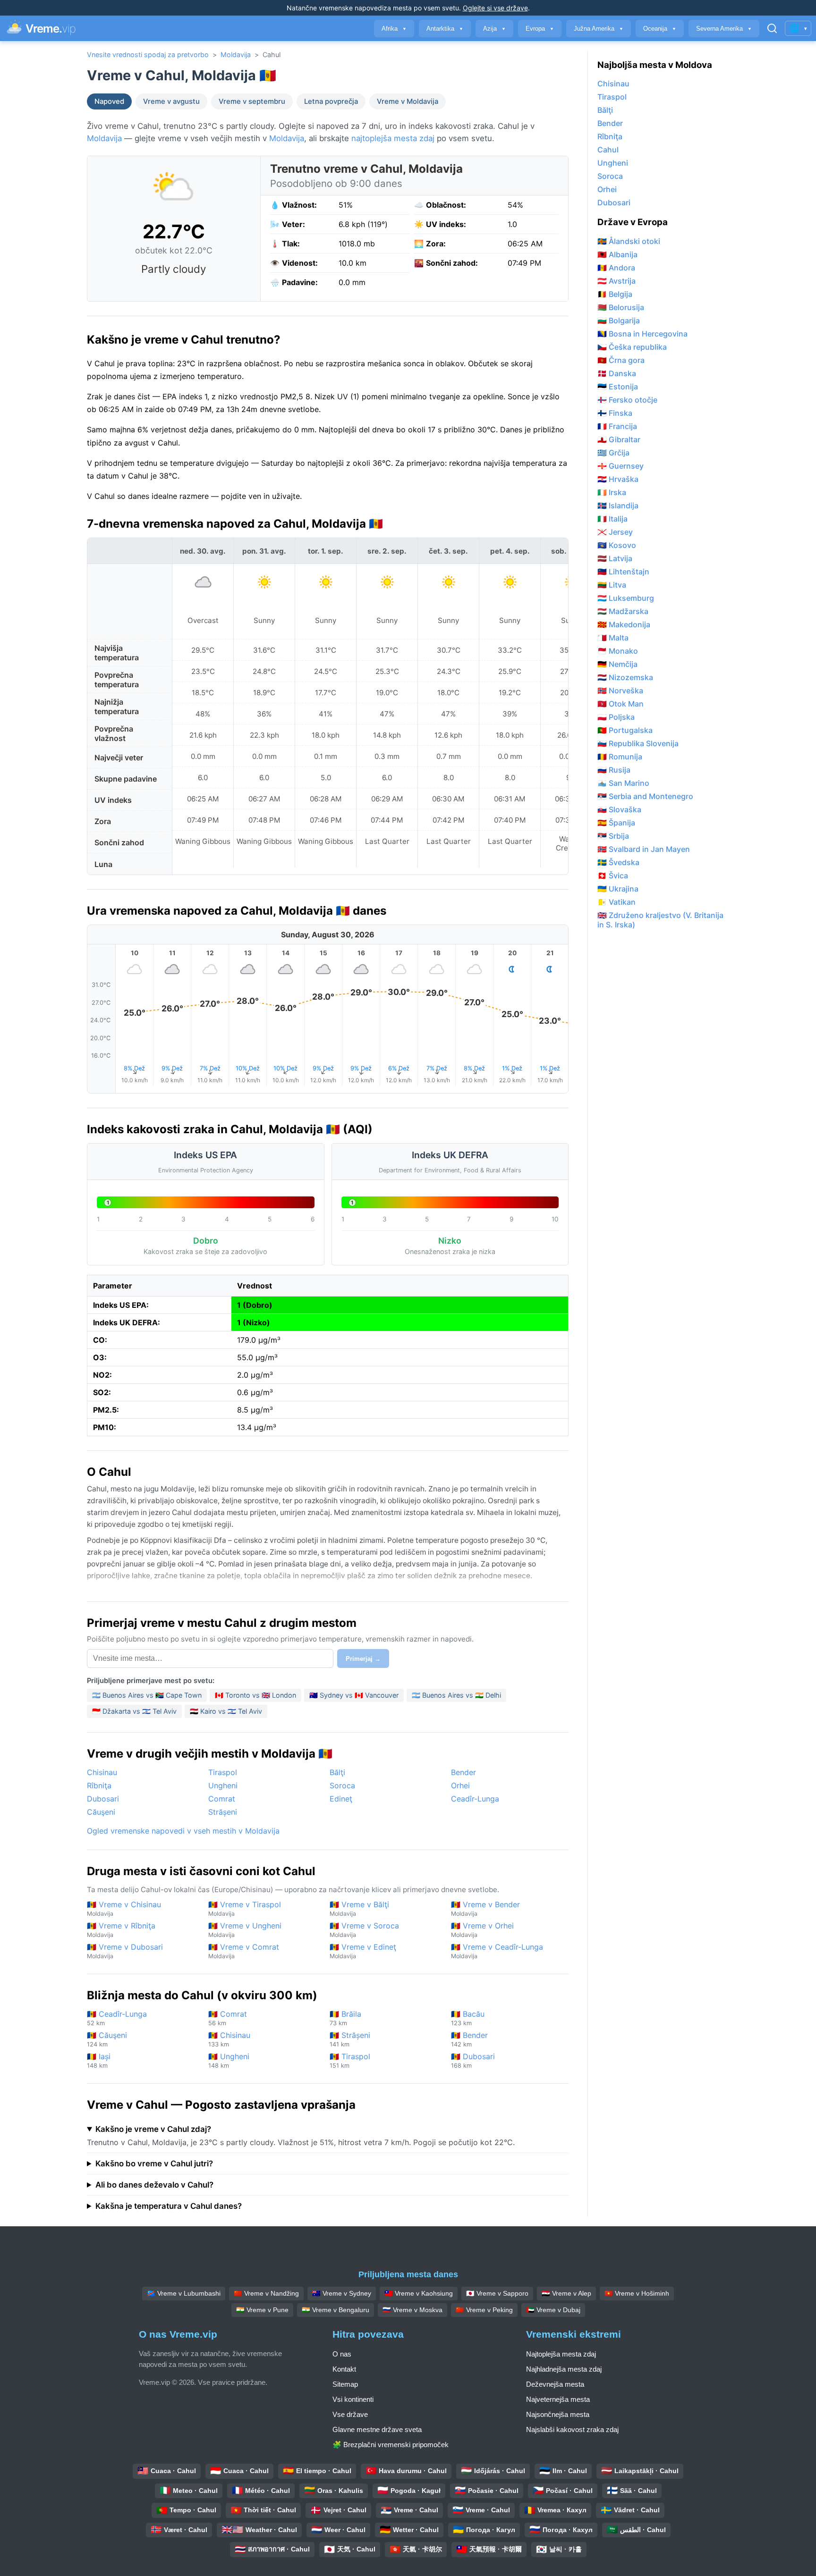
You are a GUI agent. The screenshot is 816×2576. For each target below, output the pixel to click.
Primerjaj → (363, 1659)
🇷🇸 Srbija (613, 836)
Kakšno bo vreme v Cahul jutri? (154, 2164)
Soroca (342, 1785)
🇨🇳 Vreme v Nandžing (266, 2293)
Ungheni (223, 1785)
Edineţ (341, 1799)
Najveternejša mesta (558, 2399)
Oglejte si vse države (495, 8)
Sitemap (345, 2384)
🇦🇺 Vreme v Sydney (342, 2293)
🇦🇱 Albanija (617, 254)
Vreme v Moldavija (408, 101)
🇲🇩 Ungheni (229, 2060)
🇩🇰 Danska (617, 373)
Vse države (350, 2414)
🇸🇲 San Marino (623, 783)
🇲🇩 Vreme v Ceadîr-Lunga (497, 1951)
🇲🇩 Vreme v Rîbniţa (121, 1930)
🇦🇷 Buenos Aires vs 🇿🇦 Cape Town (147, 1695)
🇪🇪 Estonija (618, 387)
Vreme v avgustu (171, 101)
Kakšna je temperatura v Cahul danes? (169, 2206)
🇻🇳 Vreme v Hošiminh (637, 2293)
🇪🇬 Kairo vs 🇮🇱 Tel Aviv (226, 1711)
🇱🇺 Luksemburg (626, 598)
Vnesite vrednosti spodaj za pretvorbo (148, 55)
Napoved (109, 101)
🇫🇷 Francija (617, 426)
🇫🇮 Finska (615, 413)
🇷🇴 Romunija (620, 757)
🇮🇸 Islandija (618, 505)
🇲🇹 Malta (613, 638)
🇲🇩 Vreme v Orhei (482, 1930)
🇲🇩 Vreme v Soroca (364, 1930)
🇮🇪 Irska (612, 492)
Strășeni (223, 1812)
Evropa (540, 29)
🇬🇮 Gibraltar (619, 439)
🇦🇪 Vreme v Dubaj (553, 2310)
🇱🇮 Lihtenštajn (623, 572)
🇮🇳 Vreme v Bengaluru (336, 2310)
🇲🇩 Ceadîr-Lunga (117, 2018)
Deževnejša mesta (555, 2384)
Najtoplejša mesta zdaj (561, 2354)
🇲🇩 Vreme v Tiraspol (245, 1908)
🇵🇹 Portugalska (625, 730)
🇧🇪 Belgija (615, 294)
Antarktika (445, 29)
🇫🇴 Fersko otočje (627, 400)
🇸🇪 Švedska (618, 862)
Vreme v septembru (252, 101)
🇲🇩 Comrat (228, 2018)
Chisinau (102, 1772)
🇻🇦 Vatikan (616, 902)
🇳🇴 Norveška (620, 690)
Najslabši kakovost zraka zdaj (572, 2429)
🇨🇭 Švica (613, 876)
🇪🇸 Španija (616, 823)
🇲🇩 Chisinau (229, 2039)
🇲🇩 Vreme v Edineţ (363, 1951)
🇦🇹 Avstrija (616, 281)
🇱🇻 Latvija (615, 558)
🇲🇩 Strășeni (350, 2039)
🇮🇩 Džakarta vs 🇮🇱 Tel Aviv (134, 1711)
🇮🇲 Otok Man (620, 704)
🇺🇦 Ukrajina (618, 889)
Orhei (460, 1785)
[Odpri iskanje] (772, 28)
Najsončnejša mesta (558, 2414)
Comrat (222, 1799)
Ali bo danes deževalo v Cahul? (154, 2185)
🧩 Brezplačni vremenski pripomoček (391, 2445)
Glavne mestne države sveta (377, 2429)
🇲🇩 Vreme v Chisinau (124, 1908)
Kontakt (344, 2369)
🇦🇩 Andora (616, 268)
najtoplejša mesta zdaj (393, 138)
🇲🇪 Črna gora (621, 360)
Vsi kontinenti (353, 2399)
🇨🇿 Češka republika (632, 347)
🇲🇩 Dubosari (473, 2060)
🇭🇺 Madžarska (623, 611)
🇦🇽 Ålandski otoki (629, 241)
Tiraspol (223, 1772)
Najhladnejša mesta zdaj (564, 2369)
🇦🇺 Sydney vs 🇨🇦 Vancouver (354, 1695)
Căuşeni (101, 1812)
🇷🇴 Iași (99, 2060)
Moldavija (236, 55)
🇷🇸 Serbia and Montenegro (645, 796)
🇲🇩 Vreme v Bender (485, 1908)
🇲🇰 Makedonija (624, 624)
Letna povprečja (331, 101)
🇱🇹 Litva (612, 585)
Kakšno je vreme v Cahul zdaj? (153, 2129)
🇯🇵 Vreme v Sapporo (497, 2293)
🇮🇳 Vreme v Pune (262, 2310)
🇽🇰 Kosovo (617, 545)
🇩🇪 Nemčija (617, 664)
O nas (342, 2354)
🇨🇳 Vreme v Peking (484, 2310)
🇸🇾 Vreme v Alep (566, 2293)
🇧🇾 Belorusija (621, 307)
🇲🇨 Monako (618, 651)
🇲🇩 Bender (469, 2039)
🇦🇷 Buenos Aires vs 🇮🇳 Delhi (456, 1695)
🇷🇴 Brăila (345, 2018)
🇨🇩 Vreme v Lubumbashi (184, 2293)
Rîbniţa (99, 1785)
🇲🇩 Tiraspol (350, 2060)
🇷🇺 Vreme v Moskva (412, 2310)
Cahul (608, 150)
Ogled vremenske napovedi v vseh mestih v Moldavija (183, 1831)
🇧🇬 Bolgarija (619, 320)
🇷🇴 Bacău (468, 2018)
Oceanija (660, 29)
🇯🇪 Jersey (615, 532)
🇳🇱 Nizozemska (625, 677)
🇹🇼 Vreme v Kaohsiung (419, 2293)
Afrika (394, 29)
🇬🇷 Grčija (613, 453)
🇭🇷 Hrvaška (618, 479)
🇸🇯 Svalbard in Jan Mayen (644, 849)
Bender (463, 1772)
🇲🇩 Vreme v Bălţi (359, 1908)
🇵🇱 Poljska (616, 717)
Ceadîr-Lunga (475, 1799)
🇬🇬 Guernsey (620, 466)
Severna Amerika (724, 29)
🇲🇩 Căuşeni (107, 2039)
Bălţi (337, 1772)
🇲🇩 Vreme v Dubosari (125, 1951)
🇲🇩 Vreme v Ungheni (245, 1930)
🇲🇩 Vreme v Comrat (244, 1951)
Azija (494, 29)
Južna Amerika (599, 29)
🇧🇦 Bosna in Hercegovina (642, 334)
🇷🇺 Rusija (614, 770)
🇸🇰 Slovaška (619, 809)
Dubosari (103, 1799)
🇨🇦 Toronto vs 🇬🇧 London (255, 1695)
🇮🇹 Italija (612, 519)
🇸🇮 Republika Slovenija (638, 743)
